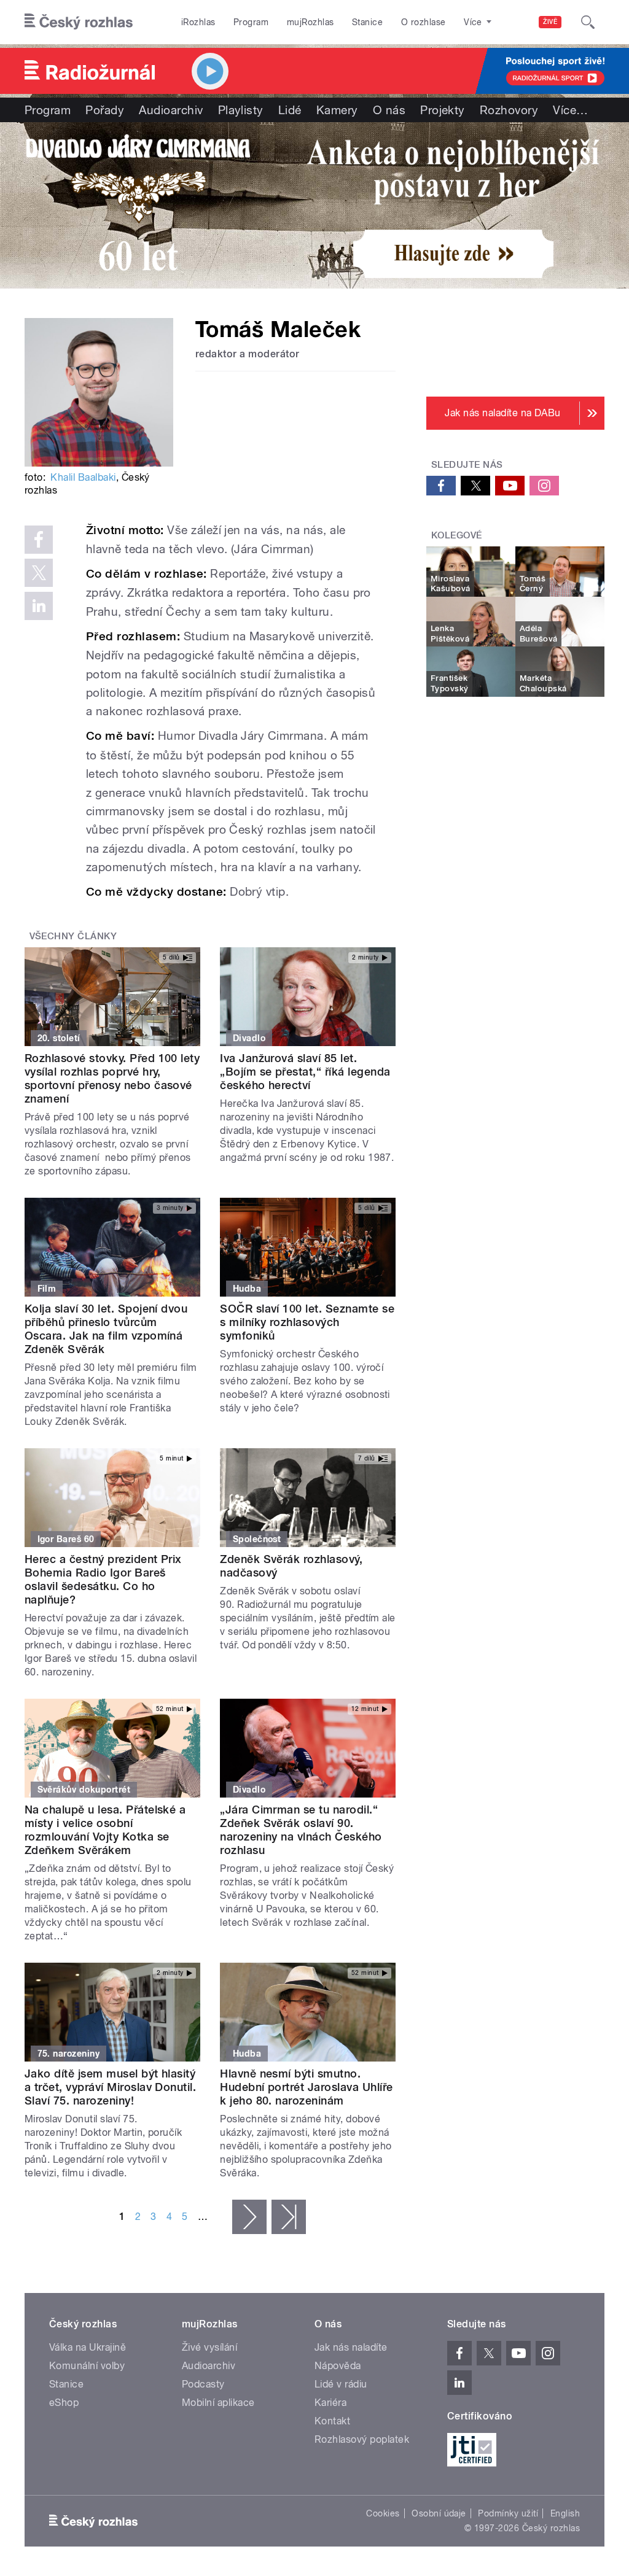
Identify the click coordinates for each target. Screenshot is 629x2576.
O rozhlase (424, 22)
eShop (64, 2403)
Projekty (443, 110)
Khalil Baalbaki (83, 477)
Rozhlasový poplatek (362, 2439)
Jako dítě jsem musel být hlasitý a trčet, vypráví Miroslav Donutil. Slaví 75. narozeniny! (110, 2087)
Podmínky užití (508, 2513)
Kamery (337, 110)
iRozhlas (198, 22)
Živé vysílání (209, 2347)
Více (570, 110)
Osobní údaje (439, 2513)
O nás (389, 110)
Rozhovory (509, 110)
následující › (249, 2217)
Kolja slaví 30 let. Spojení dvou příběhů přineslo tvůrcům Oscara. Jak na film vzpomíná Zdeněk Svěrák (106, 1329)
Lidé (290, 110)
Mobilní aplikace (218, 2403)
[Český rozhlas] (79, 22)
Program (251, 22)
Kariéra (330, 2403)
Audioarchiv (171, 110)
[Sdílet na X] (39, 573)
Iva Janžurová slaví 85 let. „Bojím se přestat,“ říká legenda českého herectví (305, 1072)
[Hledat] (588, 22)
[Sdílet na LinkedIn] (39, 606)
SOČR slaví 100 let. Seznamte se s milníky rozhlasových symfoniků (307, 1322)
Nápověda (338, 2366)
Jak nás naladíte (351, 2347)
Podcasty (203, 2384)
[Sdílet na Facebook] (39, 540)
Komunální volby (87, 2366)
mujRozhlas (311, 22)
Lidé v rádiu (341, 2384)
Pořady (105, 110)
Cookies (383, 2513)
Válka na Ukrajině (88, 2347)
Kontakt (332, 2421)
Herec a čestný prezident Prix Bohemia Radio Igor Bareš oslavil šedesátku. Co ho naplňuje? (103, 1579)
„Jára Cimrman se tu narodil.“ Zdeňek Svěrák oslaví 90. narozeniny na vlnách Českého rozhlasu (301, 1830)
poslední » (289, 2217)
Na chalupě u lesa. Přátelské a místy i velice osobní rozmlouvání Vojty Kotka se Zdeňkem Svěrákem (105, 1830)
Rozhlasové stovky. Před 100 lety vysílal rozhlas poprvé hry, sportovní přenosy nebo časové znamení (112, 1078)
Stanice (367, 22)
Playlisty (241, 110)
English (565, 2513)
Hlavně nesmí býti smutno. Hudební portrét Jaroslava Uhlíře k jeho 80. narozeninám (306, 2087)
